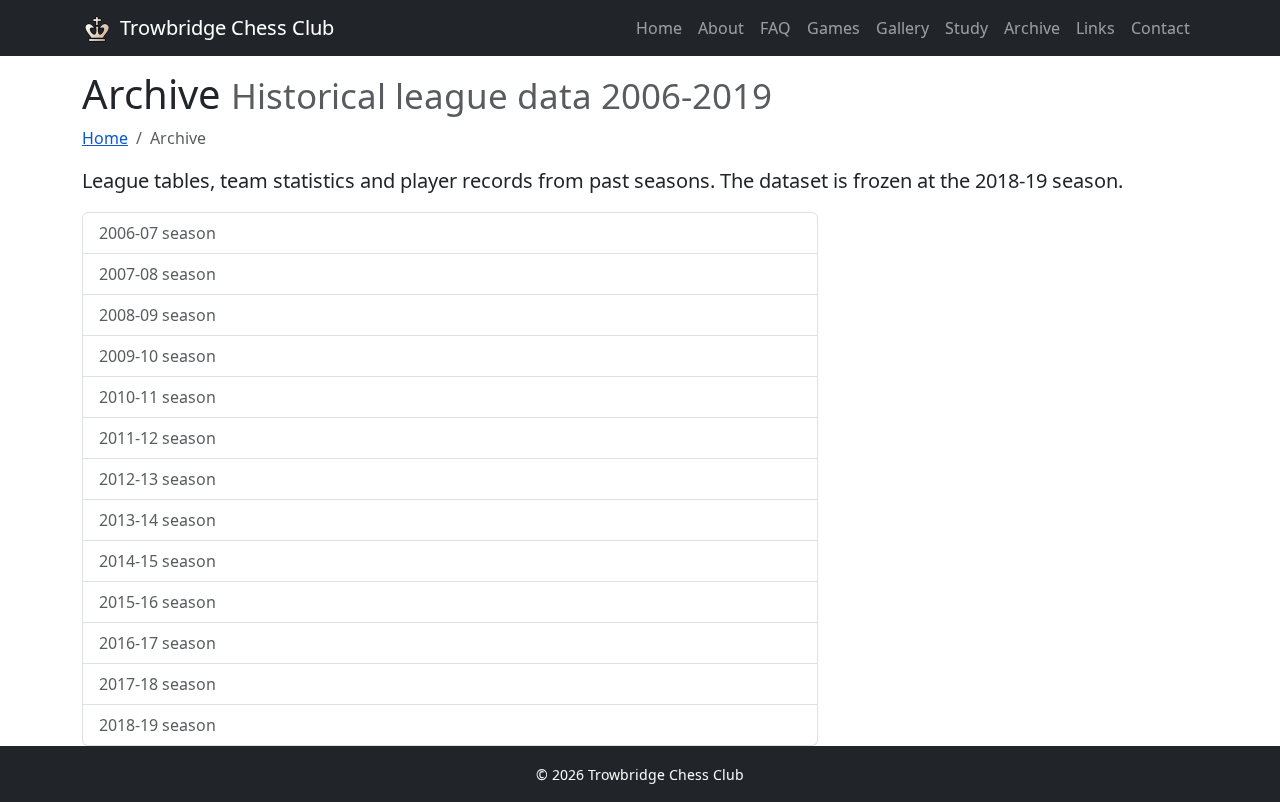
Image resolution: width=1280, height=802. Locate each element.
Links (1095, 28)
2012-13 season (157, 479)
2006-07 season (157, 233)
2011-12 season (157, 438)
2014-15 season (157, 561)
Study (966, 28)
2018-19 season (157, 725)
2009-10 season (157, 356)
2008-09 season (157, 315)
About (721, 28)
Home (659, 28)
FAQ (775, 28)
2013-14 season (157, 520)
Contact (1160, 28)
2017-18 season (157, 684)
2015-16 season (157, 602)
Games (833, 28)
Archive (1032, 28)
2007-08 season (157, 274)
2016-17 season (157, 643)
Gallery (902, 28)
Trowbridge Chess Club (227, 27)
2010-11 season (157, 397)
